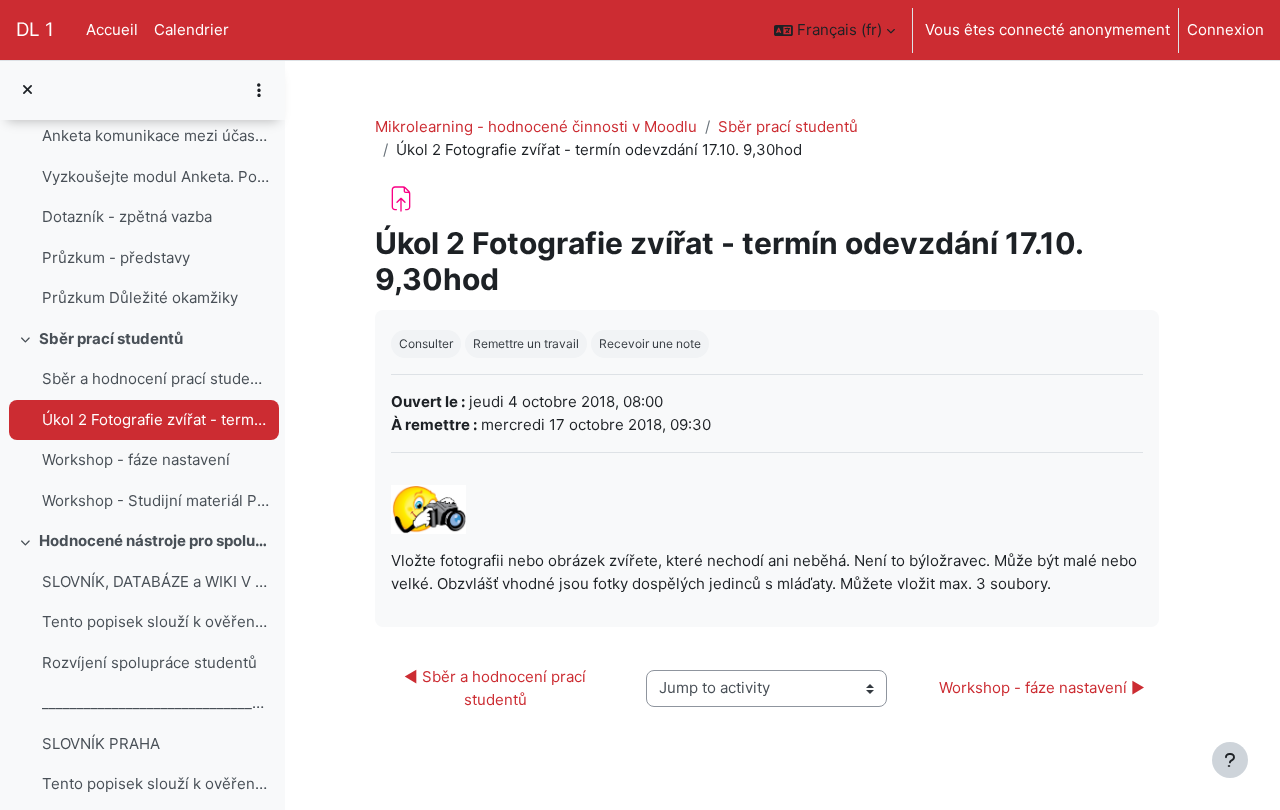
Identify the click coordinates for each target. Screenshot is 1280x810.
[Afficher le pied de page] (1230, 760)
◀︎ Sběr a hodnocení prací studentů (497, 688)
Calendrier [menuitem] (191, 29)
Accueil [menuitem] (112, 29)
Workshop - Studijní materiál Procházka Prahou (155, 500)
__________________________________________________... (155, 702)
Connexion (1225, 29)
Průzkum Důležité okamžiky (140, 297)
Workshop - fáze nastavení (136, 459)
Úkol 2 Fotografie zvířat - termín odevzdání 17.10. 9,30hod (155, 419)
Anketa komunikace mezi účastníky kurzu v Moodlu (155, 135)
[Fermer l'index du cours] (27, 90)
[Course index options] (259, 90)
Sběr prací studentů (111, 338)
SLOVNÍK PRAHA (101, 743)
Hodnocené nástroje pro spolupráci (154, 540)
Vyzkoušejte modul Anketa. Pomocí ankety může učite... (155, 176)
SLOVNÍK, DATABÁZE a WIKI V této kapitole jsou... (155, 581)
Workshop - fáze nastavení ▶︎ (1042, 687)
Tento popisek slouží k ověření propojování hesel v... (155, 621)
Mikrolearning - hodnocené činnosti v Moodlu (536, 126)
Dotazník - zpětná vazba (127, 216)
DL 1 (35, 29)
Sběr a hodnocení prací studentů (155, 378)
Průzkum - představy (116, 257)
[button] (834, 30)
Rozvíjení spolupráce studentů (149, 662)
